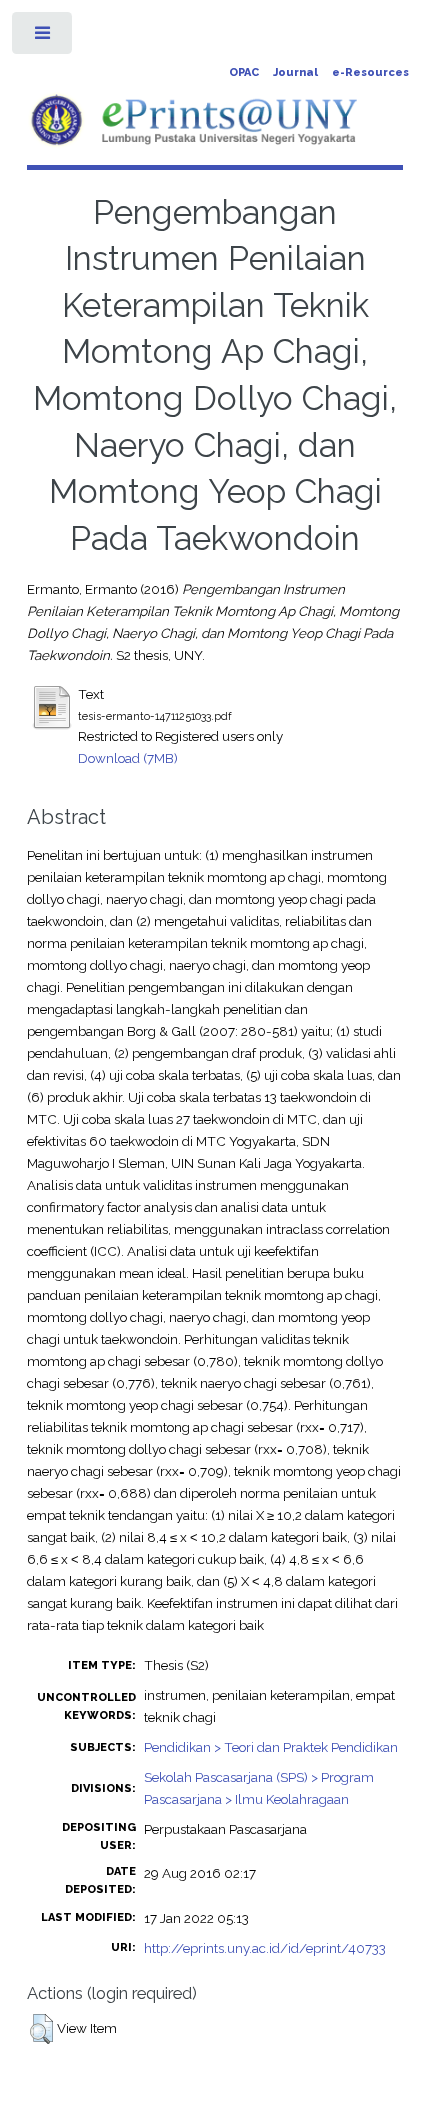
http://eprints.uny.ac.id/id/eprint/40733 (265, 1948)
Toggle (43, 37)
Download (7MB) (128, 758)
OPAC (244, 72)
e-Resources (370, 72)
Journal (295, 72)
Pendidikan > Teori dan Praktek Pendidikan (271, 1747)
